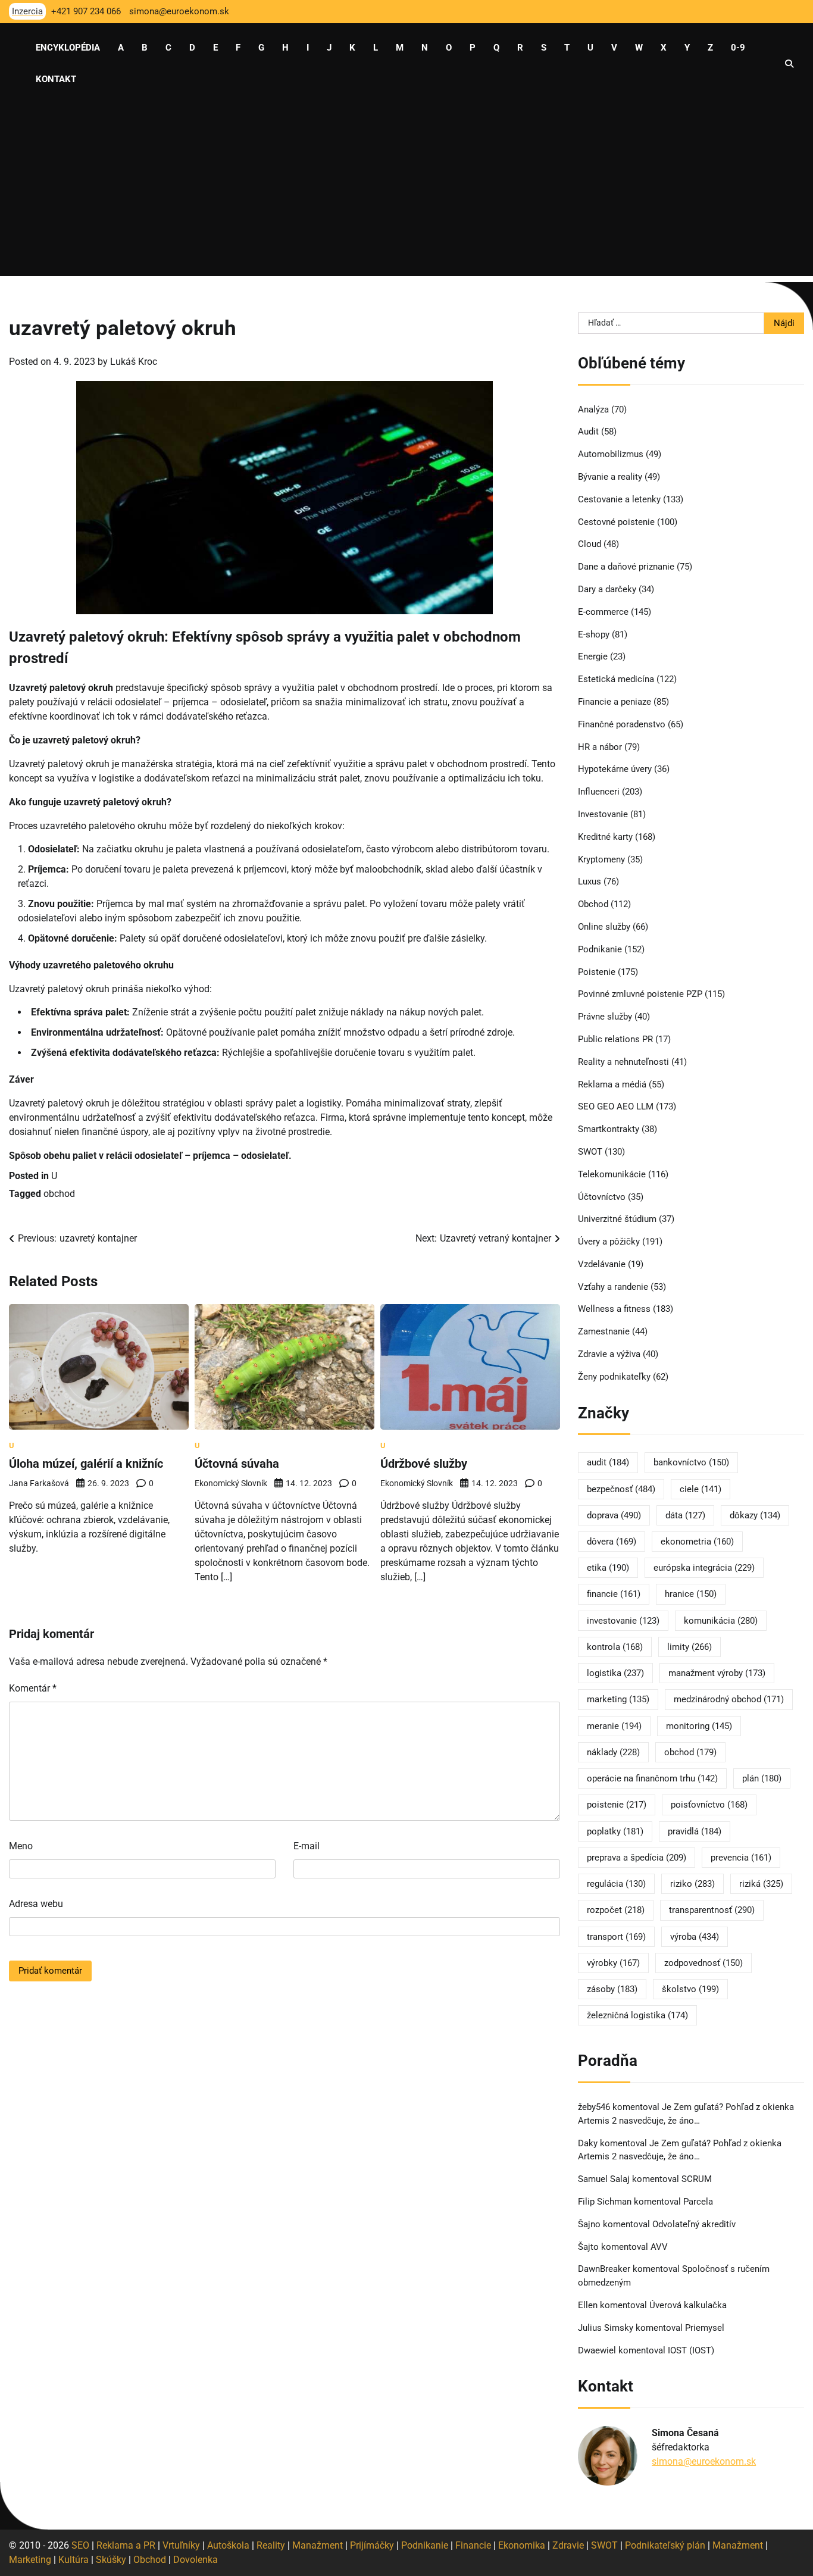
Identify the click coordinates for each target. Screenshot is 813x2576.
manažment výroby (717, 1673)
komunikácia (721, 1621)
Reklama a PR (126, 2545)
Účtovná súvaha (237, 1464)
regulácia (616, 1884)
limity (690, 1647)
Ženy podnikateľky (614, 1377)
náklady (613, 1752)
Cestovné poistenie (616, 522)
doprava (614, 1515)
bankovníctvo (691, 1462)
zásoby (612, 1989)
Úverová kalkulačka (688, 2305)
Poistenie (597, 972)
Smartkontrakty (609, 1129)
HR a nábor (600, 747)
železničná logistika (637, 2015)
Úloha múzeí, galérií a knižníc (86, 1464)
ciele (701, 1489)
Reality (271, 2545)
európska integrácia (704, 1568)
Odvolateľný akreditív (694, 2224)
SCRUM (697, 2179)
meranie (614, 1726)
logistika (615, 1673)
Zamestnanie (604, 1331)
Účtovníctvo (602, 1197)
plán (762, 1778)
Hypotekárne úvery (615, 769)
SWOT (590, 1152)
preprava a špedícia (637, 1858)
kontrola (615, 1647)
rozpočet (616, 1910)
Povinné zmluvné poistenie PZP (640, 994)
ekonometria (697, 1542)
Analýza (593, 409)
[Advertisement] (406, 193)
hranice (691, 1594)
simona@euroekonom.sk (704, 2461)
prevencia (741, 1858)
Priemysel (705, 2328)
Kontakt (56, 79)
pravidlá (695, 1831)
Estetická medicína (616, 679)
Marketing (30, 2560)
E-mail (307, 1846)
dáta (685, 1515)
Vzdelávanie (602, 1264)
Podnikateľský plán (665, 2545)
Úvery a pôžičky (609, 1242)
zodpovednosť (703, 1963)
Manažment (318, 2545)
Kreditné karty (605, 837)
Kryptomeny (601, 859)
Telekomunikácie (612, 1174)
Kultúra (74, 2560)
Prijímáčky (372, 2545)
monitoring (699, 1726)
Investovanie (603, 814)
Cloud (590, 544)
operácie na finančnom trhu (652, 1778)
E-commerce (603, 612)
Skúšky (111, 2560)
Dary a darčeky (607, 589)
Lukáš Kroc (134, 362)
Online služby (604, 927)
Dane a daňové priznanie (626, 567)
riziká (761, 1884)
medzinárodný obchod (729, 1699)
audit (608, 1462)
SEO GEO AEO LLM (616, 1106)
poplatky (615, 1831)
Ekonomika (522, 2545)
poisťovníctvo (709, 1805)
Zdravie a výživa (609, 1354)
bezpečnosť (621, 1489)
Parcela (698, 2202)
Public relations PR (615, 1039)
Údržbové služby (424, 1464)
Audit (588, 432)
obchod (59, 1194)
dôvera (612, 1542)
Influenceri (599, 792)
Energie (593, 656)
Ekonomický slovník (231, 1483)
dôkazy (755, 1515)
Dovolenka (196, 2560)
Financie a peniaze (615, 702)
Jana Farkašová (39, 1483)
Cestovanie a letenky (619, 499)
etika (608, 1568)
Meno (21, 1846)
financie (614, 1594)
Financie (473, 2545)
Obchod (593, 904)
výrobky (613, 1963)
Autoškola (228, 2545)
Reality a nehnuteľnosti (623, 1062)
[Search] (789, 64)
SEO (80, 2545)
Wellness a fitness (614, 1309)
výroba (695, 1937)
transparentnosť (712, 1910)
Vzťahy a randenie (613, 1287)
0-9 (738, 48)
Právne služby (605, 1017)
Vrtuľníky (181, 2545)
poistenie (617, 1805)
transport (616, 1937)
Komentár (33, 1688)
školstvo (690, 1989)
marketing (618, 1699)
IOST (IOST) (691, 2350)
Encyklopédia (68, 48)
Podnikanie (600, 949)
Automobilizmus (611, 454)
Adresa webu (36, 1904)
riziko (692, 1884)
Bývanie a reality (610, 477)
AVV (660, 2247)
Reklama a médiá (612, 1084)
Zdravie (568, 2545)
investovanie (623, 1621)
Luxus (590, 881)
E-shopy (594, 634)
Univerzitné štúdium (617, 1219)
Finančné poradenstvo (622, 724)
